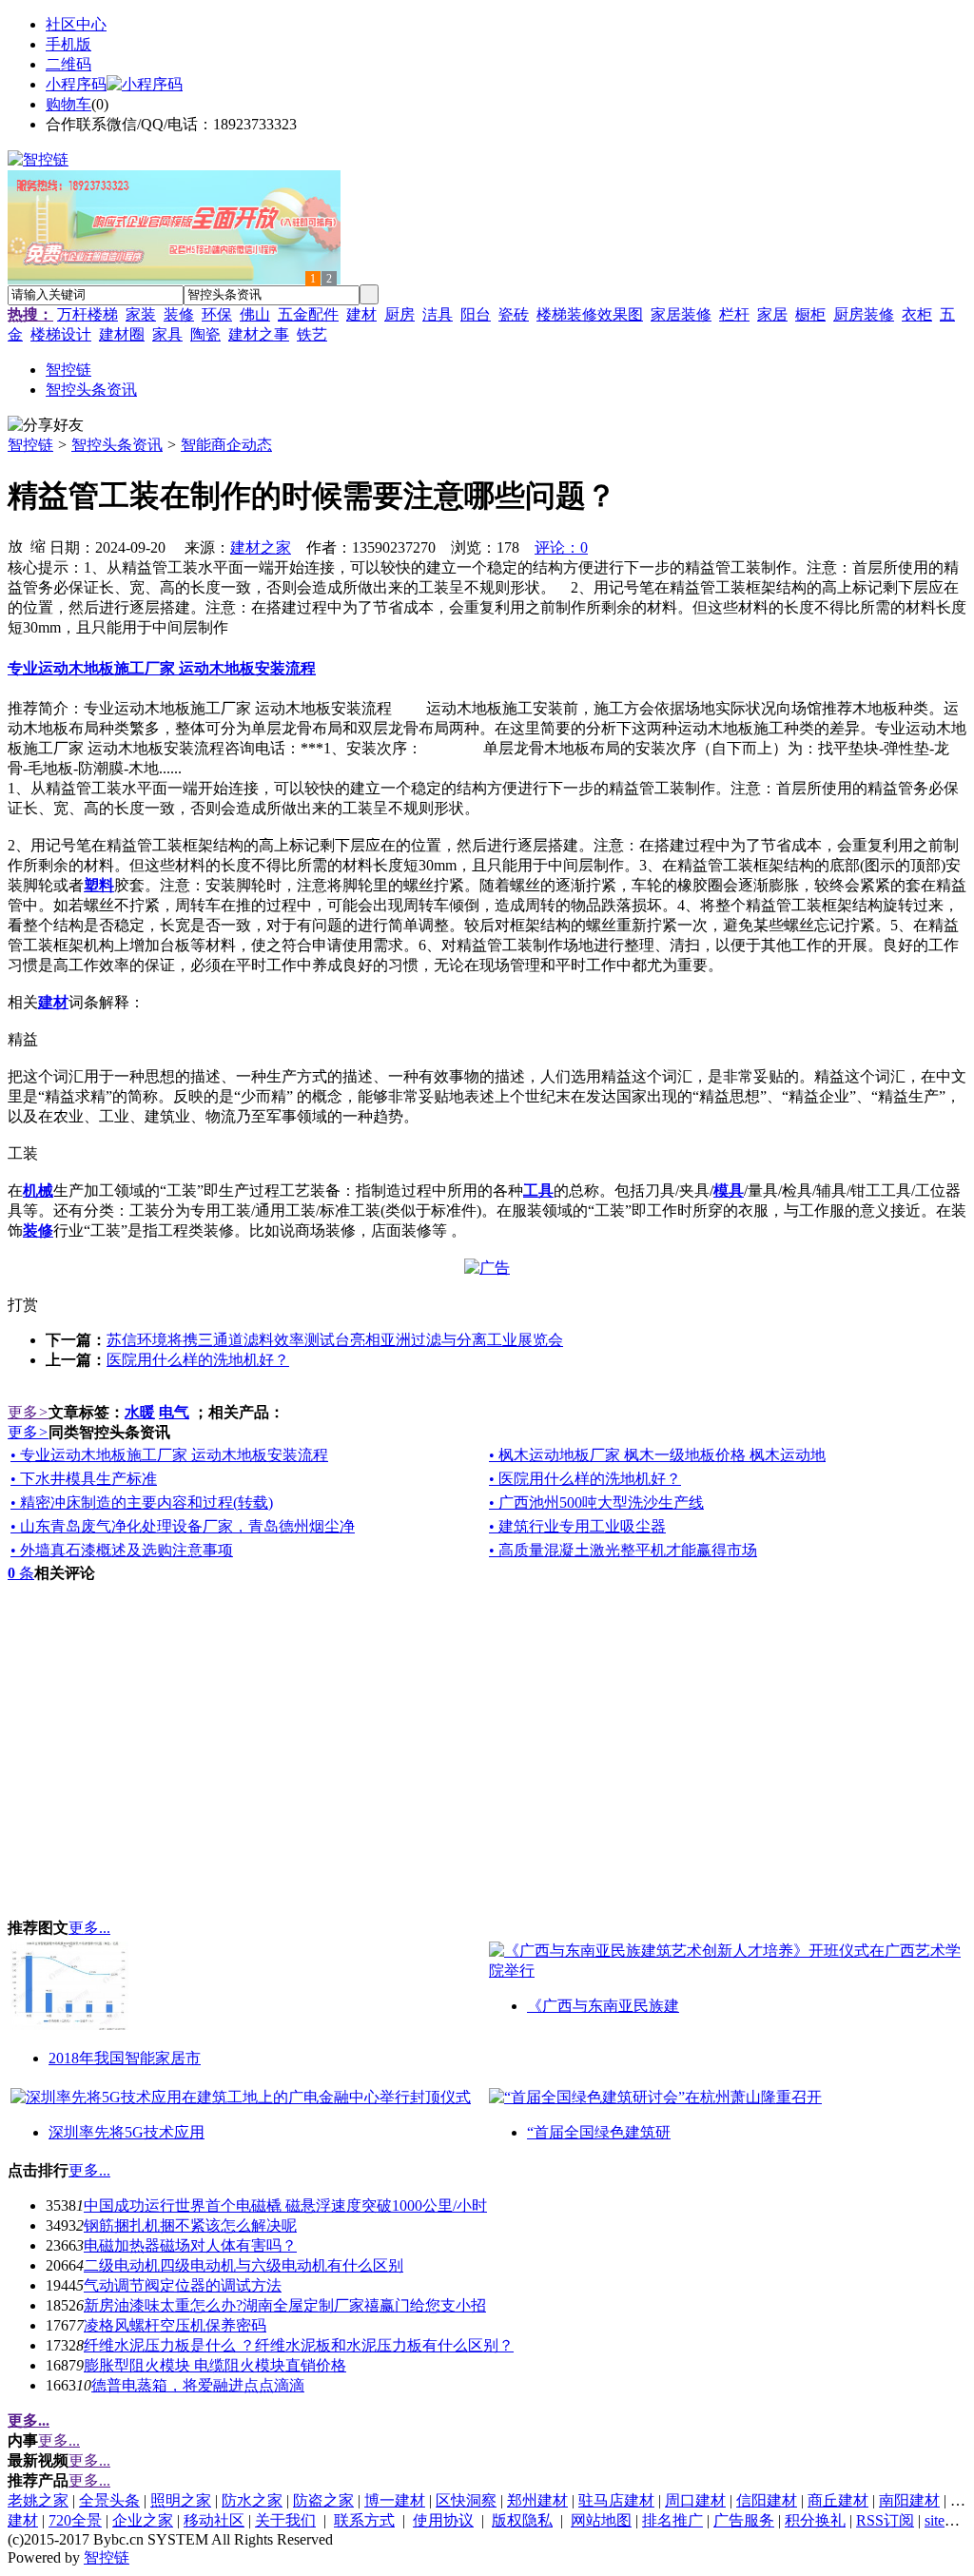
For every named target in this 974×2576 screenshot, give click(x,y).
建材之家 (261, 547)
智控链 (30, 445)
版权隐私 (522, 2520)
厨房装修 (864, 314)
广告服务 (744, 2520)
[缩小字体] (38, 545)
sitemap (947, 2520)
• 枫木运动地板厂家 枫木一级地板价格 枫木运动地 (657, 1455)
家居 (772, 314)
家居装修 (681, 314)
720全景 (75, 2520)
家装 (141, 314)
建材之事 (259, 334)
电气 (174, 1412)
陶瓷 (205, 334)
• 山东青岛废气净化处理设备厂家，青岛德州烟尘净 (183, 1526)
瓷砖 (514, 314)
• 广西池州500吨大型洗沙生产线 (596, 1503)
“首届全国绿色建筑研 (599, 2132)
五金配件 (308, 314)
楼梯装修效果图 (590, 314)
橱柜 (810, 314)
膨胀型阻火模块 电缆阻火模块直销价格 (215, 2365)
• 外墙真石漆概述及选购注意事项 (122, 1550)
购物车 (68, 104)
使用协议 (443, 2520)
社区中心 (76, 24)
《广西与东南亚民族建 (603, 2006)
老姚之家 (38, 2500)
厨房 (399, 314)
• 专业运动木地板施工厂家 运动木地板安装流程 (169, 1455)
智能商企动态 (226, 445)
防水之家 (252, 2500)
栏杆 (734, 314)
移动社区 (214, 2520)
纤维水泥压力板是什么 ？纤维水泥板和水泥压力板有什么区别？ (299, 2345)
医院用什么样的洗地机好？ (198, 1360)
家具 (167, 334)
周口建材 (695, 2500)
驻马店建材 (616, 2500)
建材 (361, 314)
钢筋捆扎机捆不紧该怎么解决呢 (190, 2225)
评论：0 (561, 547)
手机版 (68, 44)
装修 (179, 314)
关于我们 (285, 2520)
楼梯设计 (61, 334)
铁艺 (312, 334)
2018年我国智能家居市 (125, 2058)
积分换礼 (815, 2520)
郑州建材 (537, 2500)
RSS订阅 (885, 2520)
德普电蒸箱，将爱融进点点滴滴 (198, 2385)
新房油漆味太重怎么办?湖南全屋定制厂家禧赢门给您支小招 (285, 2305)
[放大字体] (15, 545)
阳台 (476, 314)
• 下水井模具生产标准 (84, 1479)
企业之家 (143, 2520)
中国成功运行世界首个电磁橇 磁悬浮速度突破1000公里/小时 (285, 2205)
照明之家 (181, 2500)
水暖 (140, 1412)
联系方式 (364, 2520)
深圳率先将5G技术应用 (127, 2132)
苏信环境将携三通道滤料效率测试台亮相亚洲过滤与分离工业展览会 (335, 1340)
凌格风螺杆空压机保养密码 (175, 2325)
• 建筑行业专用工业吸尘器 (577, 1526)
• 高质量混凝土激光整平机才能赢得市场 (623, 1550)
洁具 (438, 314)
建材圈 (122, 334)
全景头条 (109, 2500)
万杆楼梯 (88, 314)
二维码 (68, 64)
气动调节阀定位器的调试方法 (183, 2285)
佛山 (255, 314)
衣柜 (917, 314)
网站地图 (601, 2520)
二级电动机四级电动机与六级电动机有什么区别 (243, 2265)
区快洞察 (466, 2500)
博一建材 (395, 2500)
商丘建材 (838, 2500)
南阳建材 (909, 2500)
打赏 (23, 1305)
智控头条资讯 (117, 445)
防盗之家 (323, 2500)
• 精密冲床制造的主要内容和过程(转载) (142, 1503)
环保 (217, 314)
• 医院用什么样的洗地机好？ (585, 1479)
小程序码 (76, 84)
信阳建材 (767, 2500)
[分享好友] (46, 426)
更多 (28, 1412)
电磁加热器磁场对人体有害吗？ (190, 2245)
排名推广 (672, 2520)
